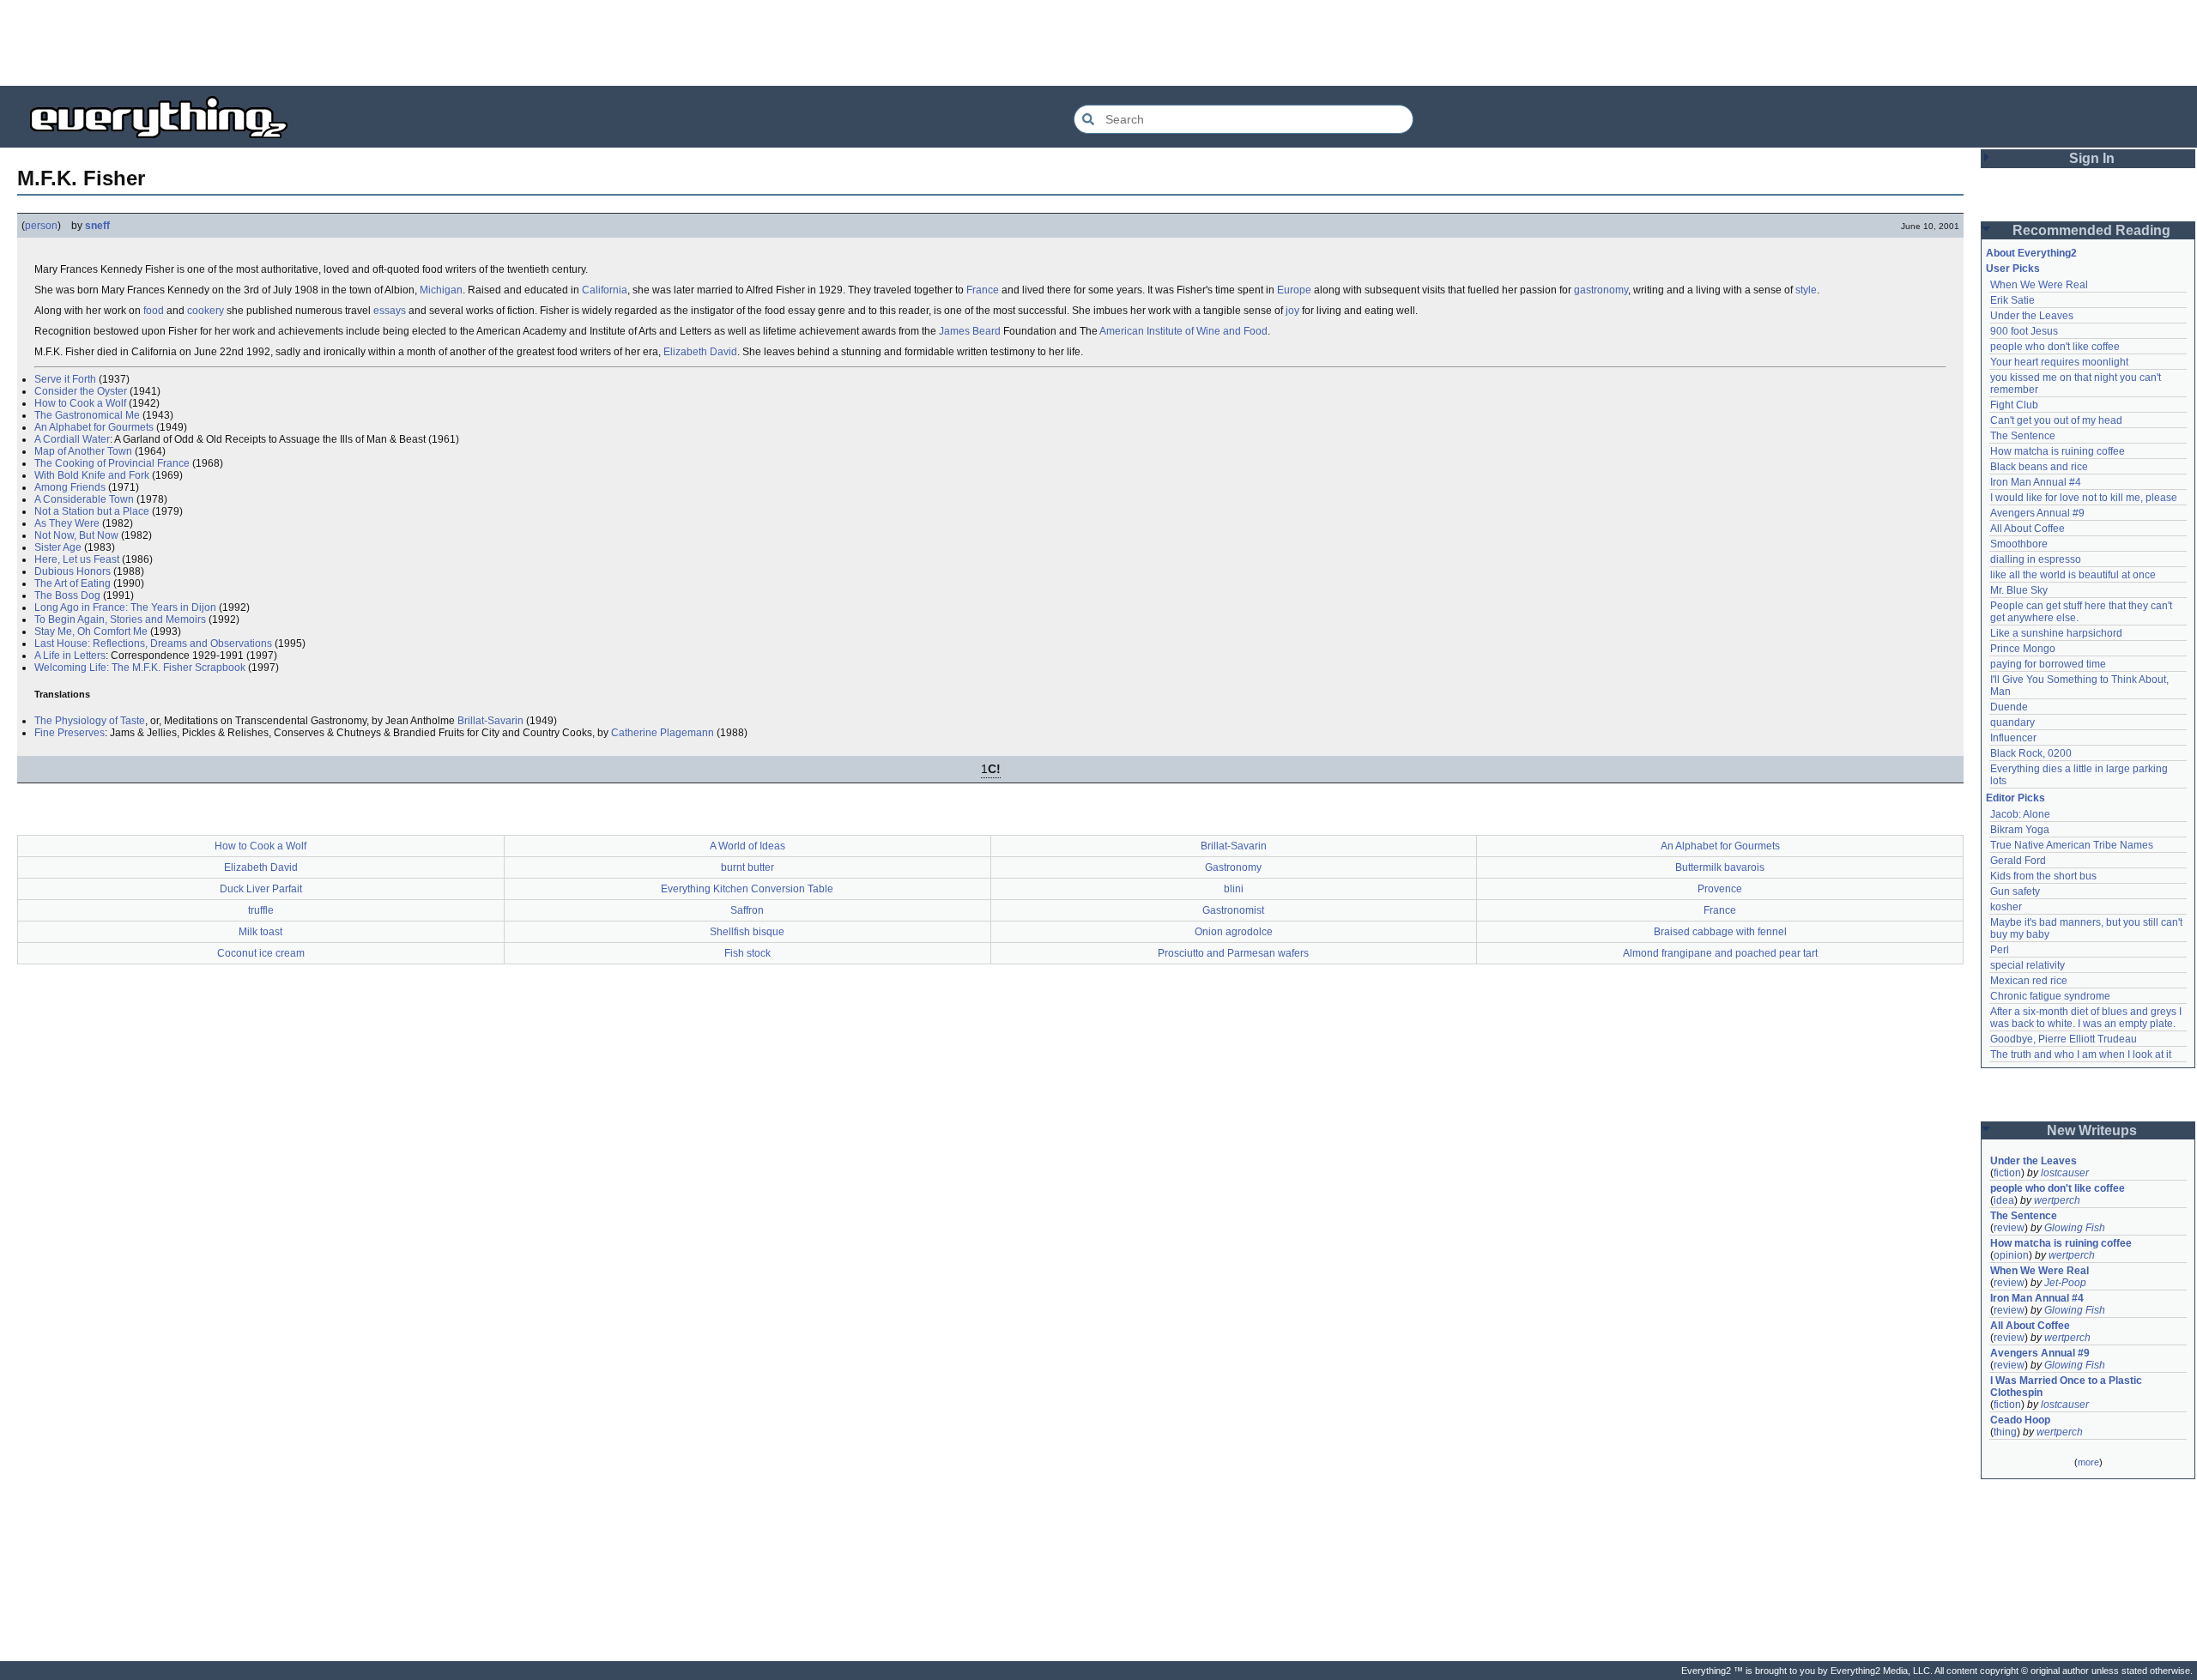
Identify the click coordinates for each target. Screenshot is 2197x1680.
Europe (1294, 290)
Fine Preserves (70, 733)
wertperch (2057, 1200)
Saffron (747, 910)
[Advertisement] (1098, 43)
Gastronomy (1233, 867)
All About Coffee (2028, 529)
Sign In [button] (2092, 158)
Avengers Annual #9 (2037, 513)
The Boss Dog (67, 595)
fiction (2007, 1173)
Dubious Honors (73, 571)
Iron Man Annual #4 (2036, 482)
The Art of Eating (73, 583)
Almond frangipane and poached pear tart (1720, 953)
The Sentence (2023, 436)
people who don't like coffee (2055, 347)
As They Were (67, 523)
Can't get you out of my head (2056, 420)
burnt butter (747, 867)
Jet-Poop (2065, 1283)
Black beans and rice (2039, 467)
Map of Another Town (83, 451)
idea (2004, 1200)
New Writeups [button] (2092, 1130)
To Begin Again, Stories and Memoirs (120, 619)
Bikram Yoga (2020, 830)
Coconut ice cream (261, 953)
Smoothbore (2019, 544)
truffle (261, 910)
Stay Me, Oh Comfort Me (91, 632)
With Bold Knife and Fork (92, 475)
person (41, 226)
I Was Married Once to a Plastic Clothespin (2067, 1387)
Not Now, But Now (76, 535)
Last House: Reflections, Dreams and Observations (153, 644)
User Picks (2013, 269)
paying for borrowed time (2048, 664)
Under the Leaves (2032, 316)
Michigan (441, 290)
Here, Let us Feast (77, 559)
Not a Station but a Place (92, 511)
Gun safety (2015, 891)
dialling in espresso (2036, 559)
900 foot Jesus (2024, 331)
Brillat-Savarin (490, 721)
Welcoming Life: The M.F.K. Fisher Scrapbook (140, 668)
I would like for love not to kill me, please (2084, 498)
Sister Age (58, 547)
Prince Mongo (2023, 649)
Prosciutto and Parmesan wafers (1233, 953)
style (1806, 290)
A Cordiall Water (72, 439)
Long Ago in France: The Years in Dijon (125, 607)
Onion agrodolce (1234, 932)
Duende (2009, 707)
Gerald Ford (2018, 861)
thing (2005, 1432)
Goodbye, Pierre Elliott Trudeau (2064, 1039)
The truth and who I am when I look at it (2081, 1055)
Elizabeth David (700, 352)
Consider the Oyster (81, 391)
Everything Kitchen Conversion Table (747, 889)
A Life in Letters (70, 656)
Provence (1720, 889)
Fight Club (2014, 405)
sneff (97, 226)
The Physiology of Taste (90, 721)
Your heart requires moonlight (2059, 362)
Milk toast (260, 932)
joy (1292, 311)
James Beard (970, 331)
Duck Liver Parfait (261, 889)
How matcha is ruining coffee (2058, 451)
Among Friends (70, 487)
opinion (2011, 1255)
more (2088, 1462)
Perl (2000, 950)
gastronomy (1601, 290)
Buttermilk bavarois (1720, 867)
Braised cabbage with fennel (1720, 932)
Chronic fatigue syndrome (2050, 996)
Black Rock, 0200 (2031, 753)
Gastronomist (1233, 910)
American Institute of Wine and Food (1183, 331)
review (2009, 1228)
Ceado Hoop (2020, 1420)
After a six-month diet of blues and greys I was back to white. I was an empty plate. (2087, 1018)
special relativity (2028, 965)
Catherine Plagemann (663, 733)
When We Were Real (2039, 285)
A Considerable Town (84, 499)
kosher (2006, 907)
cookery (206, 311)
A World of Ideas (747, 846)
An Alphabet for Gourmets (94, 427)
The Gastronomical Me (87, 415)
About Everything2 (2031, 253)
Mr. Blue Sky (2019, 590)
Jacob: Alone (2020, 814)
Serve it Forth (65, 379)
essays (390, 311)
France (983, 290)
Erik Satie (2012, 300)
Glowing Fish (2075, 1228)
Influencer (2013, 738)
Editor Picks (2015, 798)
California (605, 290)
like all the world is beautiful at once (2073, 575)
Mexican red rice (2029, 981)
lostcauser (2065, 1173)
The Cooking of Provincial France (112, 463)
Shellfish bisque (747, 932)
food (154, 311)
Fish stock (747, 953)
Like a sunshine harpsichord (2056, 633)
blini (1234, 889)
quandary (2012, 722)
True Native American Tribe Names (2072, 845)
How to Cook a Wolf (80, 403)
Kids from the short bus (2043, 876)
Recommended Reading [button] (2091, 230)
